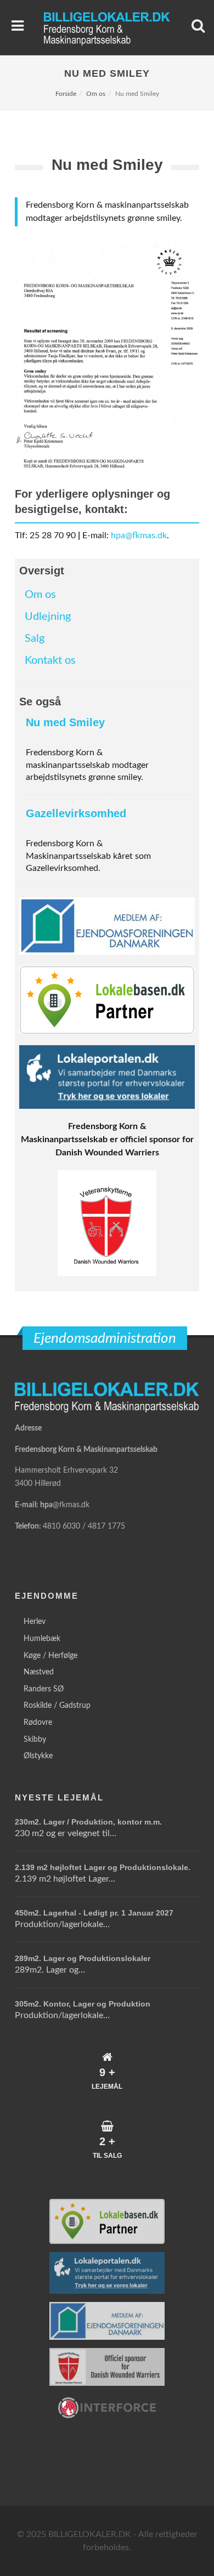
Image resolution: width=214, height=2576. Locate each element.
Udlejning (48, 617)
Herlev (35, 1622)
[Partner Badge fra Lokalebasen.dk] (107, 1000)
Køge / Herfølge (50, 1656)
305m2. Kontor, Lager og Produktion (83, 2004)
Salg (35, 639)
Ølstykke (38, 1756)
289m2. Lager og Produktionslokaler (83, 1958)
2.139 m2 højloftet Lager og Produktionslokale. (103, 1867)
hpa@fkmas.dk (139, 535)
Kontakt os (50, 660)
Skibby (35, 1740)
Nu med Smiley (65, 722)
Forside (66, 94)
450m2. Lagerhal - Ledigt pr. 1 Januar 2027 (94, 1913)
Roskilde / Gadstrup (57, 1706)
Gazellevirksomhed (76, 813)
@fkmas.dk (71, 1505)
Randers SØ (44, 1689)
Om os (96, 94)
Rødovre (38, 1723)
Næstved (39, 1672)
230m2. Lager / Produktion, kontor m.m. (88, 1822)
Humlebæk (42, 1639)
